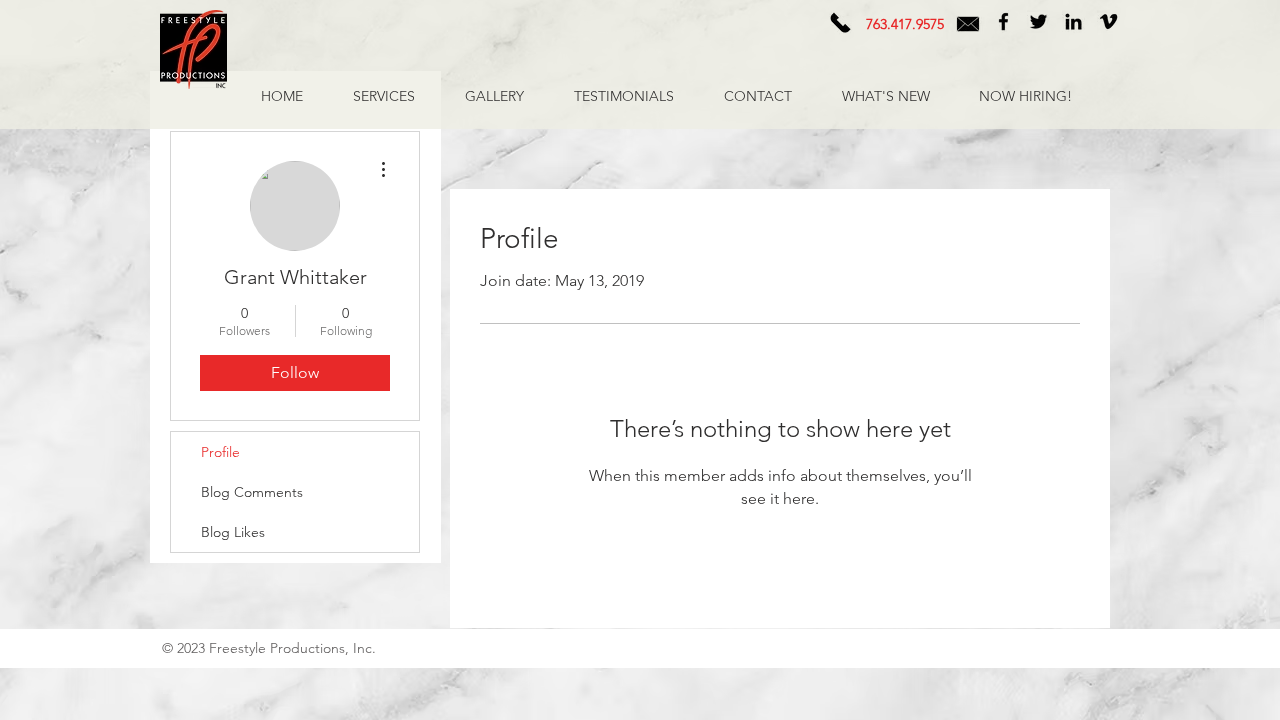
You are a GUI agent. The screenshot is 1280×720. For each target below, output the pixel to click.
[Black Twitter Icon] (1038, 21)
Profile (220, 452)
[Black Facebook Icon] (1003, 21)
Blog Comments (252, 492)
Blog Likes (233, 532)
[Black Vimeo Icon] (1108, 21)
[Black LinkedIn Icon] (1073, 21)
